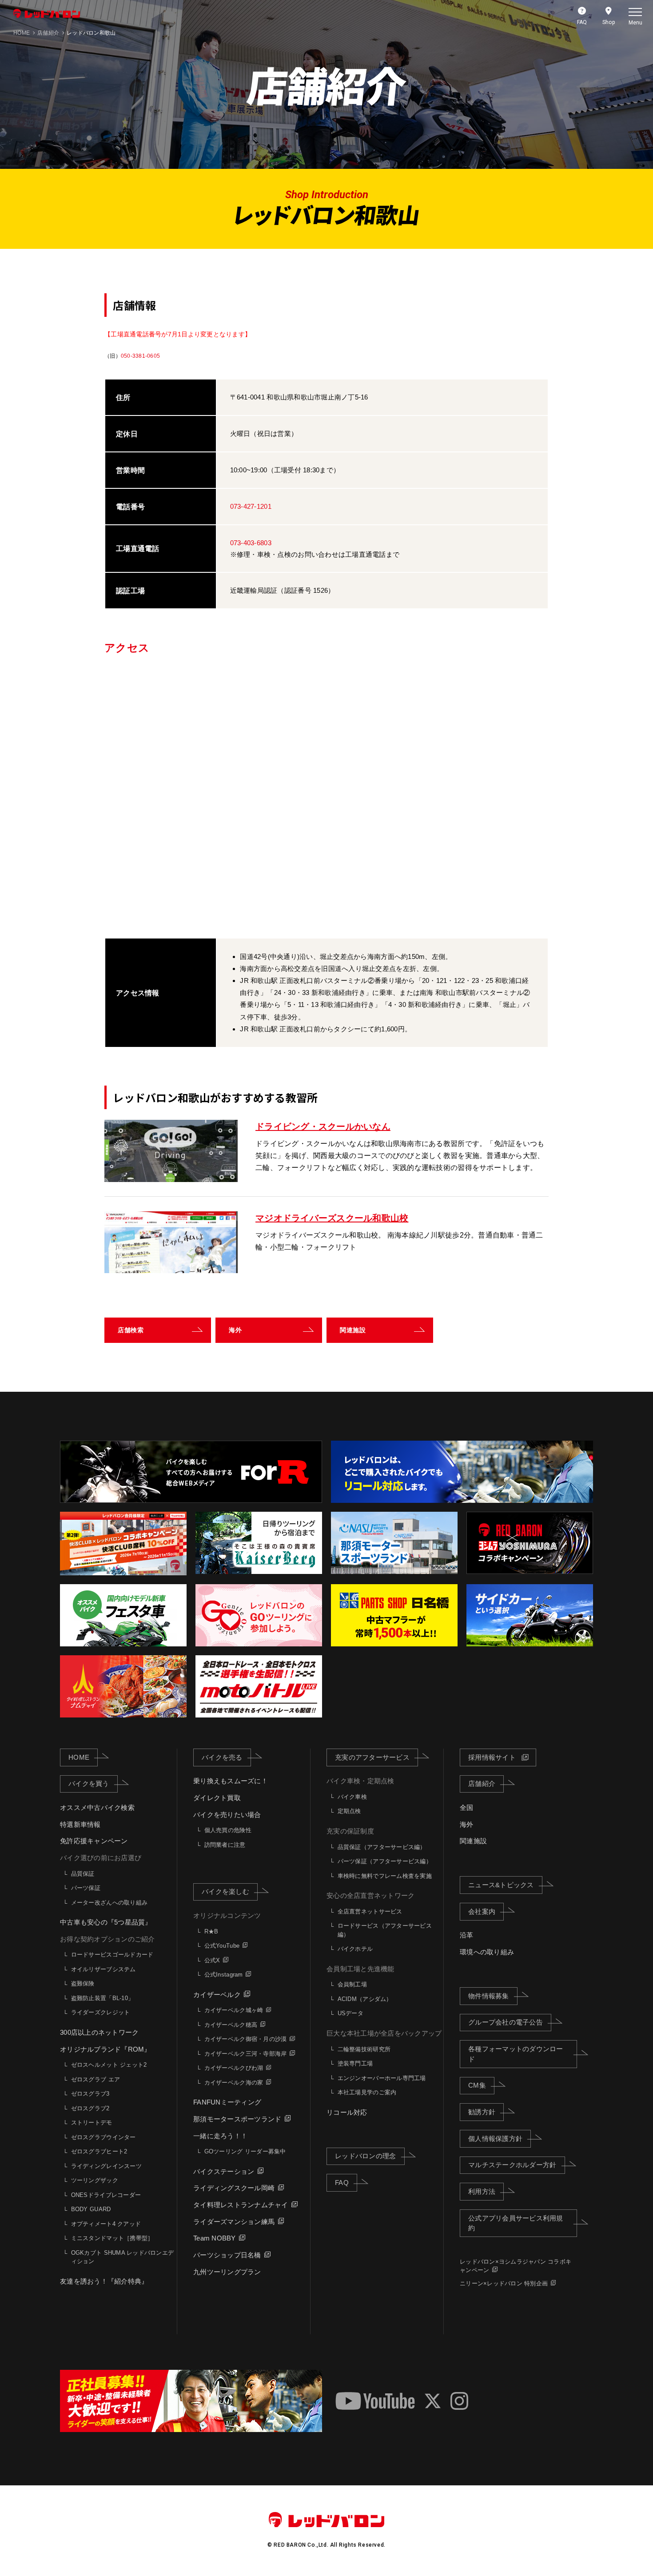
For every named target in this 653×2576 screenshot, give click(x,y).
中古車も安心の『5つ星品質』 (106, 1922)
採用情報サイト (492, 1757)
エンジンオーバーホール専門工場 (382, 2078)
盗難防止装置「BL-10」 (102, 1998)
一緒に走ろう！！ (220, 2136)
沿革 (467, 1935)
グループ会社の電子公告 (506, 2022)
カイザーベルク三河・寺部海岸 (246, 2054)
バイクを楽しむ (225, 1891)
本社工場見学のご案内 (367, 2092)
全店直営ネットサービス (370, 1911)
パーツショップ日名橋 (227, 2255)
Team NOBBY (215, 2238)
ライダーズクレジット (101, 2012)
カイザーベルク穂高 (231, 2025)
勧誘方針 (482, 2112)
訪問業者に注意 (225, 1845)
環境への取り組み (487, 1952)
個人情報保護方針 (495, 2139)
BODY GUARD (91, 2209)
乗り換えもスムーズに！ (231, 1781)
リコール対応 (347, 2112)
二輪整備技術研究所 (364, 2049)
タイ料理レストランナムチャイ (241, 2205)
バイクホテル (355, 1949)
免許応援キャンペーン (94, 1841)
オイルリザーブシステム (104, 1969)
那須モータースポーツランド (237, 2119)
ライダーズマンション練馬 (234, 2222)
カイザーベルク (217, 1995)
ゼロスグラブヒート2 (99, 2151)
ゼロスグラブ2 (90, 2108)
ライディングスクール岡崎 (234, 2188)
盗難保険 (83, 1983)
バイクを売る (222, 1757)
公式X (212, 1960)
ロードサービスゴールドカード (112, 1955)
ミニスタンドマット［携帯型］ (112, 2238)
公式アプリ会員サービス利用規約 (516, 2223)
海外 (467, 1824)
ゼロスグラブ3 (90, 2094)
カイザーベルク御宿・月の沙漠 (246, 2039)
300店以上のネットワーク (99, 2032)
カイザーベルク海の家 (234, 2083)
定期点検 (349, 1811)
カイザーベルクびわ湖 (234, 2068)
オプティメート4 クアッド (106, 2224)
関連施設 (473, 1841)
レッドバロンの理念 (365, 2156)
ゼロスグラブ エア (96, 2079)
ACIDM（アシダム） (365, 1999)
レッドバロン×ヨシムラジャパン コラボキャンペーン (516, 2266)
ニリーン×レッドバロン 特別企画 (504, 2283)
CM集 (477, 2085)
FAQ (342, 2183)
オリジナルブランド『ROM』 (106, 2049)
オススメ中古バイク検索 (97, 1807)
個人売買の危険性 (228, 1830)
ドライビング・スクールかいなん (323, 1126)
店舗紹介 (482, 1783)
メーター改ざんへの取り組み (109, 1903)
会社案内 (482, 1911)
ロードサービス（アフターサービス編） (385, 1930)
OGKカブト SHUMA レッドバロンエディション (122, 2257)
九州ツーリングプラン (227, 2272)
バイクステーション (224, 2171)
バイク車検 (352, 1797)
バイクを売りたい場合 (227, 1815)
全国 (467, 1807)
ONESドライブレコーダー (106, 2195)
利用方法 (482, 2191)
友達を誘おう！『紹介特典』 (104, 2281)
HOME (79, 1757)
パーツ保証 (86, 1888)
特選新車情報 (80, 1824)
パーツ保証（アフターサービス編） (385, 1861)
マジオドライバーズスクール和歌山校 (332, 1218)
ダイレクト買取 (217, 1798)
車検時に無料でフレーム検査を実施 (385, 1876)
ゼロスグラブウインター (104, 2137)
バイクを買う (89, 1783)
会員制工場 (352, 1984)
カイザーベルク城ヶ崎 (234, 2010)
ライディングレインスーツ (106, 2166)
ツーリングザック (95, 2180)
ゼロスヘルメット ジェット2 (109, 2065)
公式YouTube (222, 1946)
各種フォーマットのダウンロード (516, 2054)
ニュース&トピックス (501, 1885)
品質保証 (83, 1874)
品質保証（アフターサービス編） (382, 1847)
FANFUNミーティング (227, 2102)
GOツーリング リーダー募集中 (245, 2151)
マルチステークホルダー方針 (512, 2165)
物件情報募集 (489, 1996)
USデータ (350, 2013)
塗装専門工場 (355, 2063)
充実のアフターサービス (372, 1757)
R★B (211, 1931)
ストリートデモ (92, 2123)
